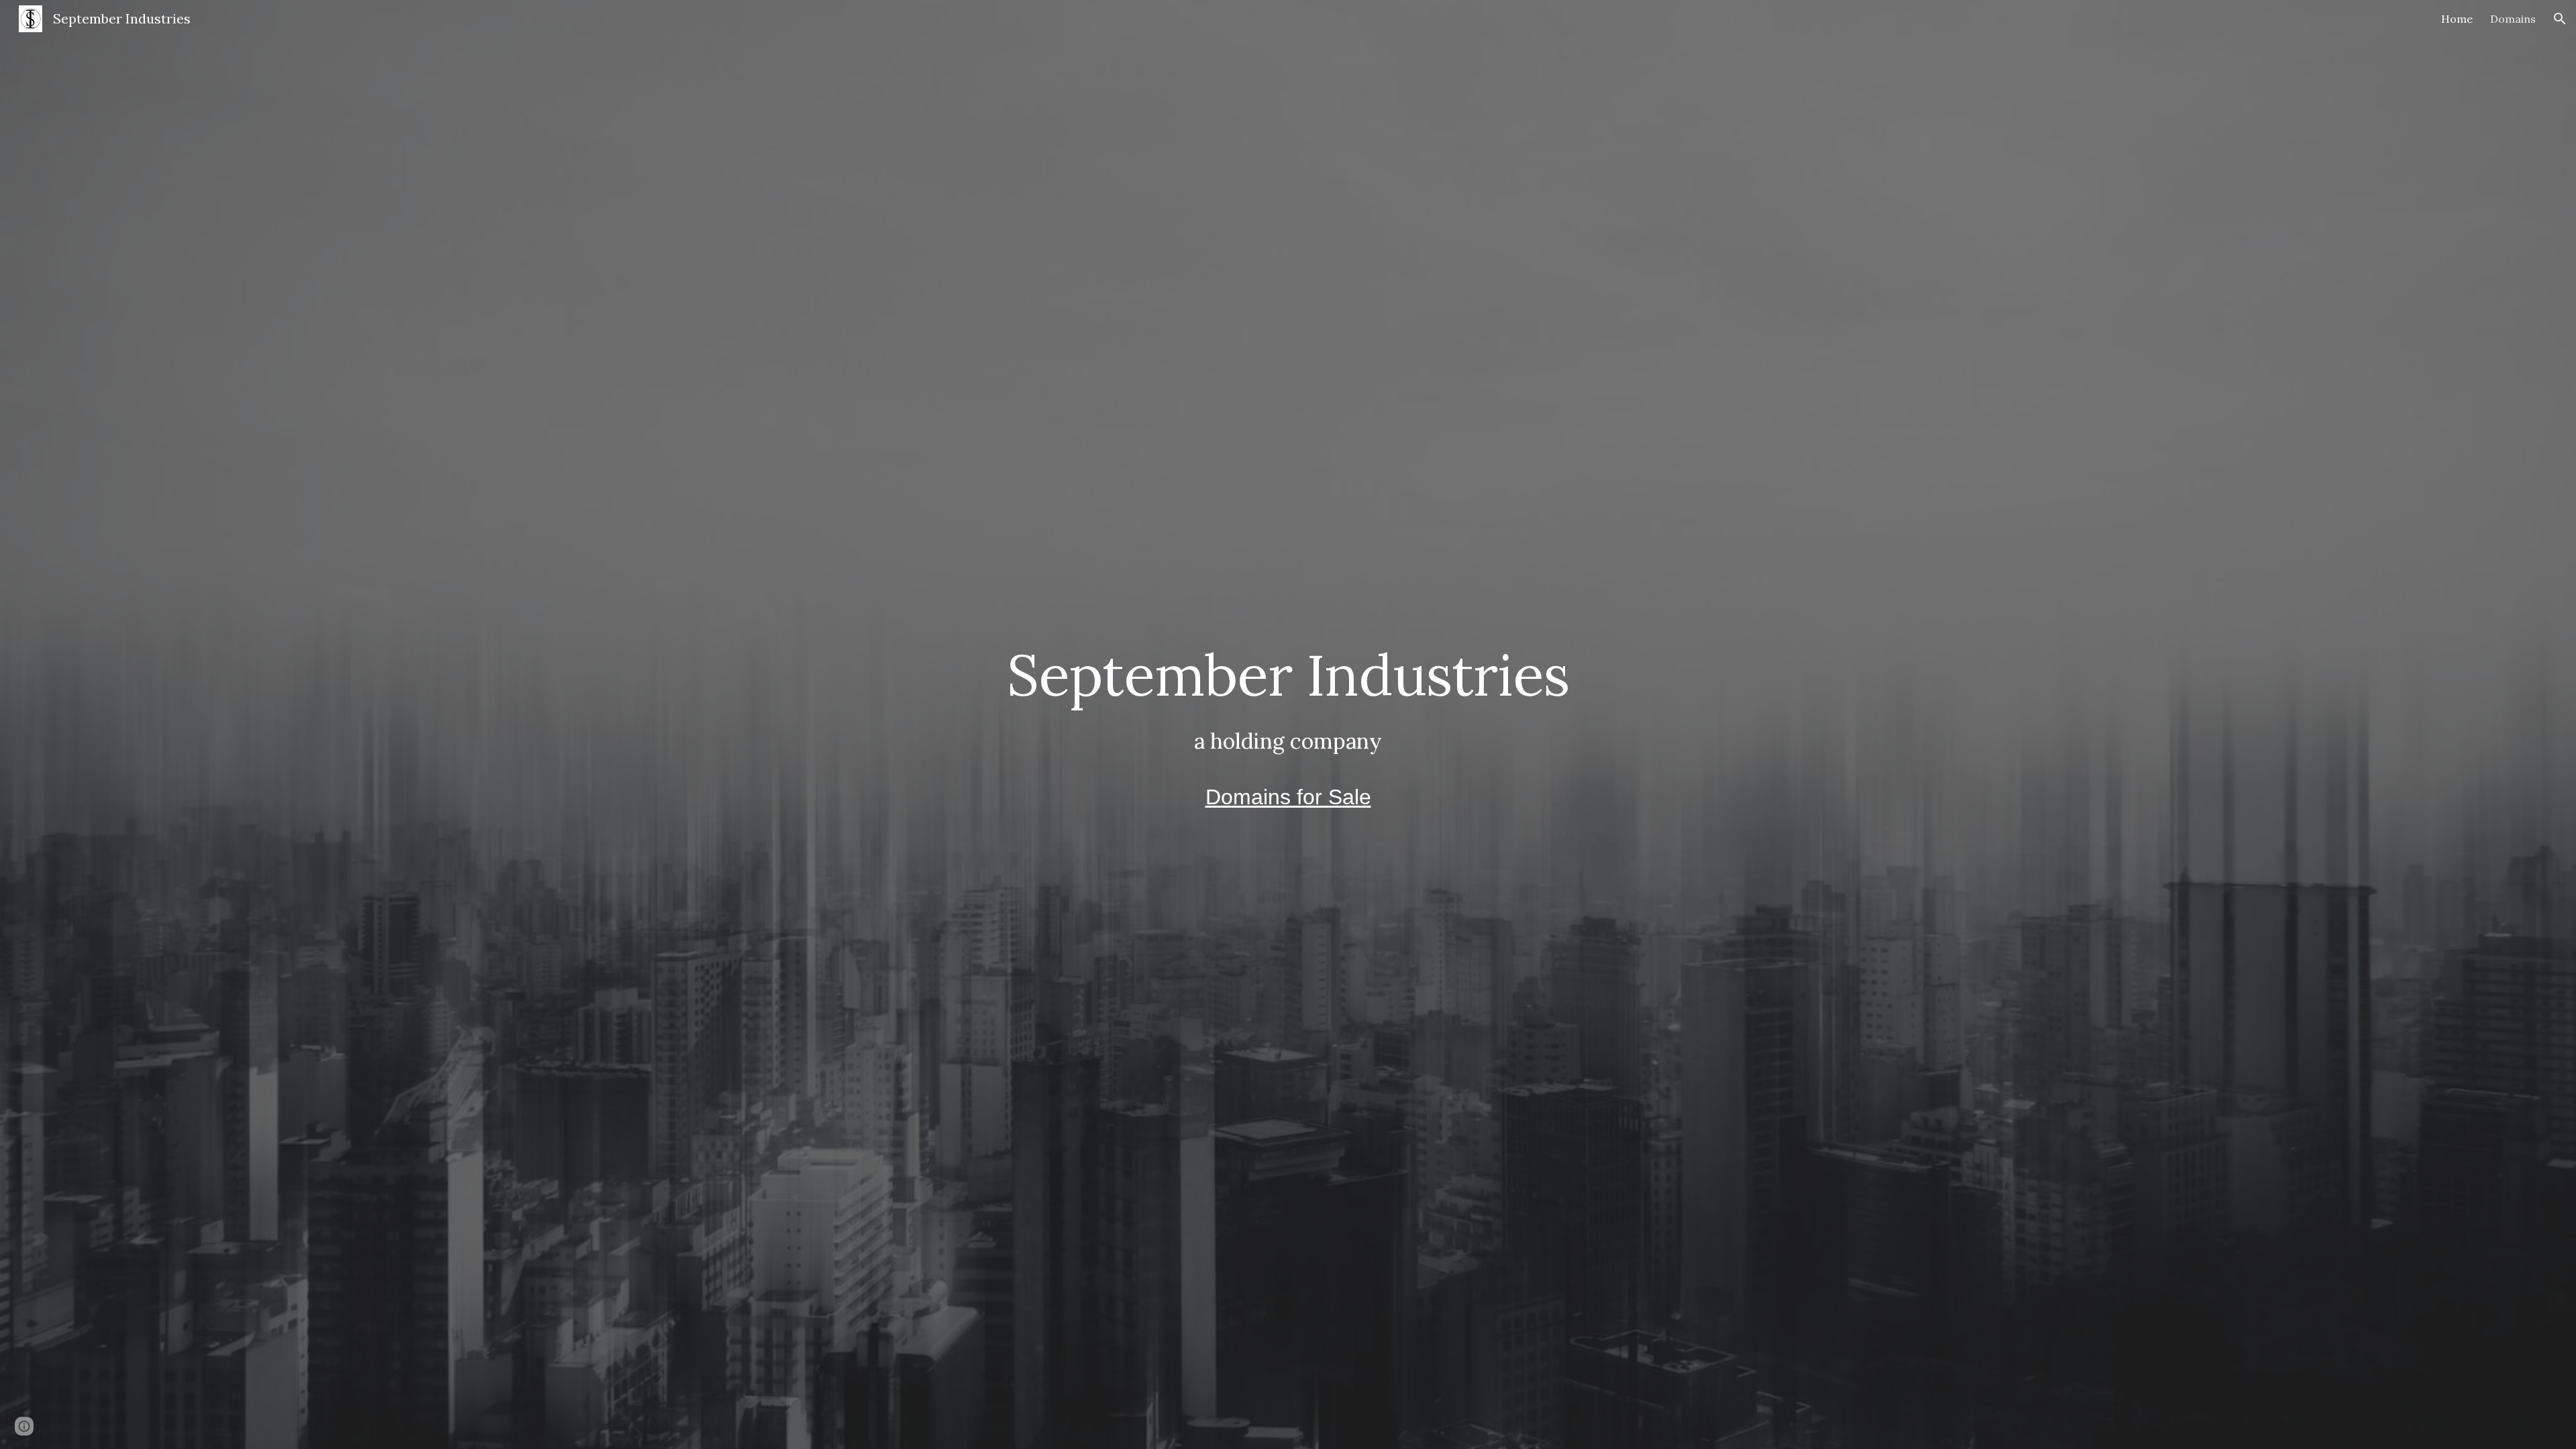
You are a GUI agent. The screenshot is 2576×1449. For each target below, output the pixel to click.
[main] (1288, 724)
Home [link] (2457, 19)
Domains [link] (2513, 19)
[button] (2560, 19)
